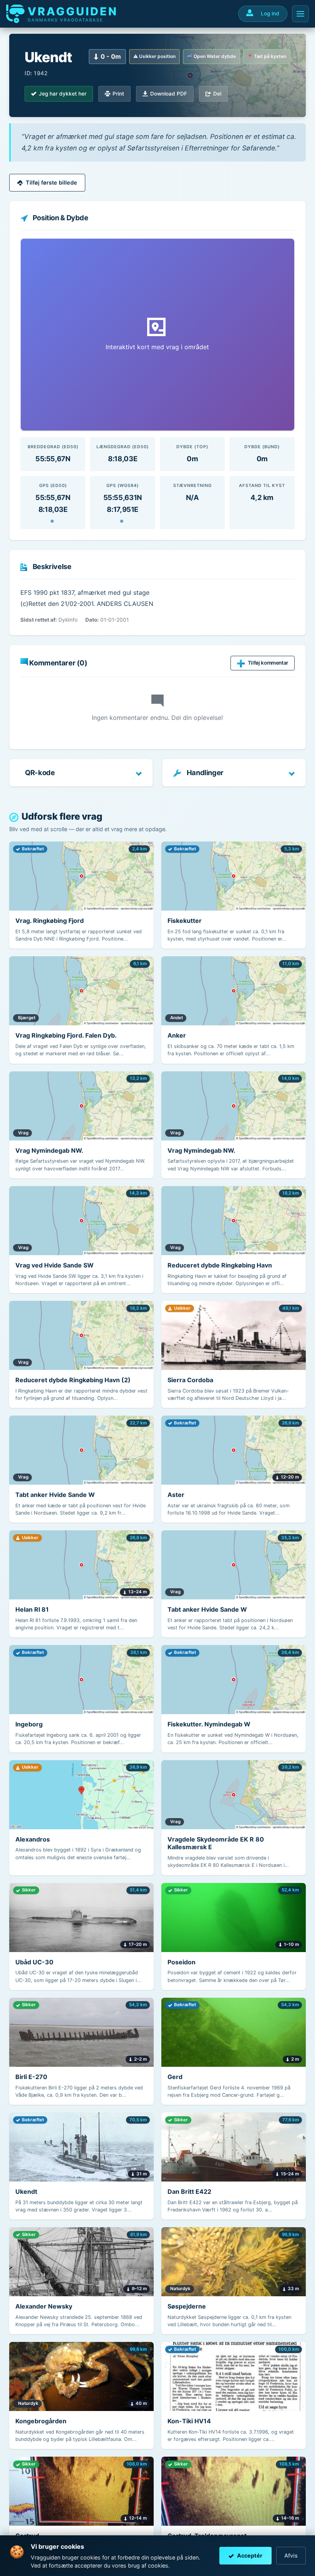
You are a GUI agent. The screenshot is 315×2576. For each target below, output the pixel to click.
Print (118, 94)
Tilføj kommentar (268, 663)
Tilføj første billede (51, 182)
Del (217, 94)
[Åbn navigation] (300, 14)
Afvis (291, 2555)
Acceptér (250, 2555)
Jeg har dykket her (63, 94)
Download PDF (169, 94)
